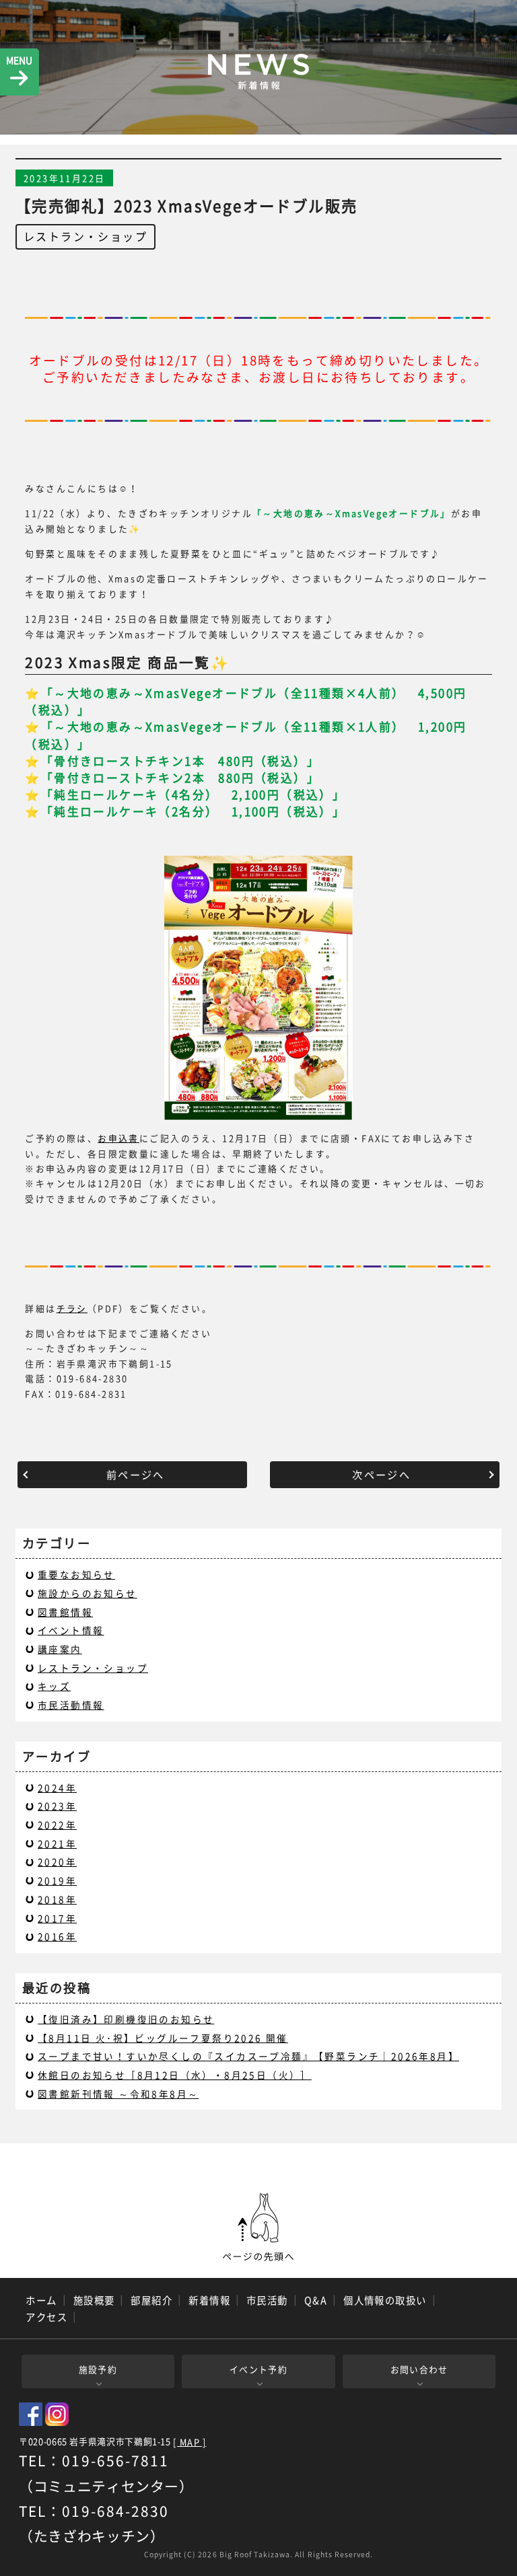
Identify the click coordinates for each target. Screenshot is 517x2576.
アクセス (46, 2317)
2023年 (57, 1806)
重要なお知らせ (76, 1574)
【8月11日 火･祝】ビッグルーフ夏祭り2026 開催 (163, 2038)
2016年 (57, 1936)
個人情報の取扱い (385, 2300)
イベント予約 (258, 2369)
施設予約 (98, 2369)
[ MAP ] (189, 2442)
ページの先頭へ (258, 2228)
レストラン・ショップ (85, 236)
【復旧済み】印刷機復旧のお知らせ (126, 2019)
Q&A (316, 2300)
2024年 (57, 1788)
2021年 (57, 1843)
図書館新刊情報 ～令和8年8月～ (118, 2094)
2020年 (57, 1862)
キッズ (54, 1686)
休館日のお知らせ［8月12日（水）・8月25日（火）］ (175, 2075)
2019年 (57, 1880)
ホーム (41, 2300)
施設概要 (94, 2300)
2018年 (57, 1899)
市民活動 (267, 2300)
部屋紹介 (151, 2300)
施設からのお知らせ (88, 1593)
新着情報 (209, 2300)
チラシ (72, 1308)
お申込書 (118, 1138)
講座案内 (60, 1649)
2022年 (57, 1825)
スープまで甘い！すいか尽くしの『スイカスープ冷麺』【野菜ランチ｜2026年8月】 (248, 2056)
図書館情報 (65, 1612)
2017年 (57, 1918)
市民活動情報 (71, 1705)
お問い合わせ (419, 2369)
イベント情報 (71, 1630)
